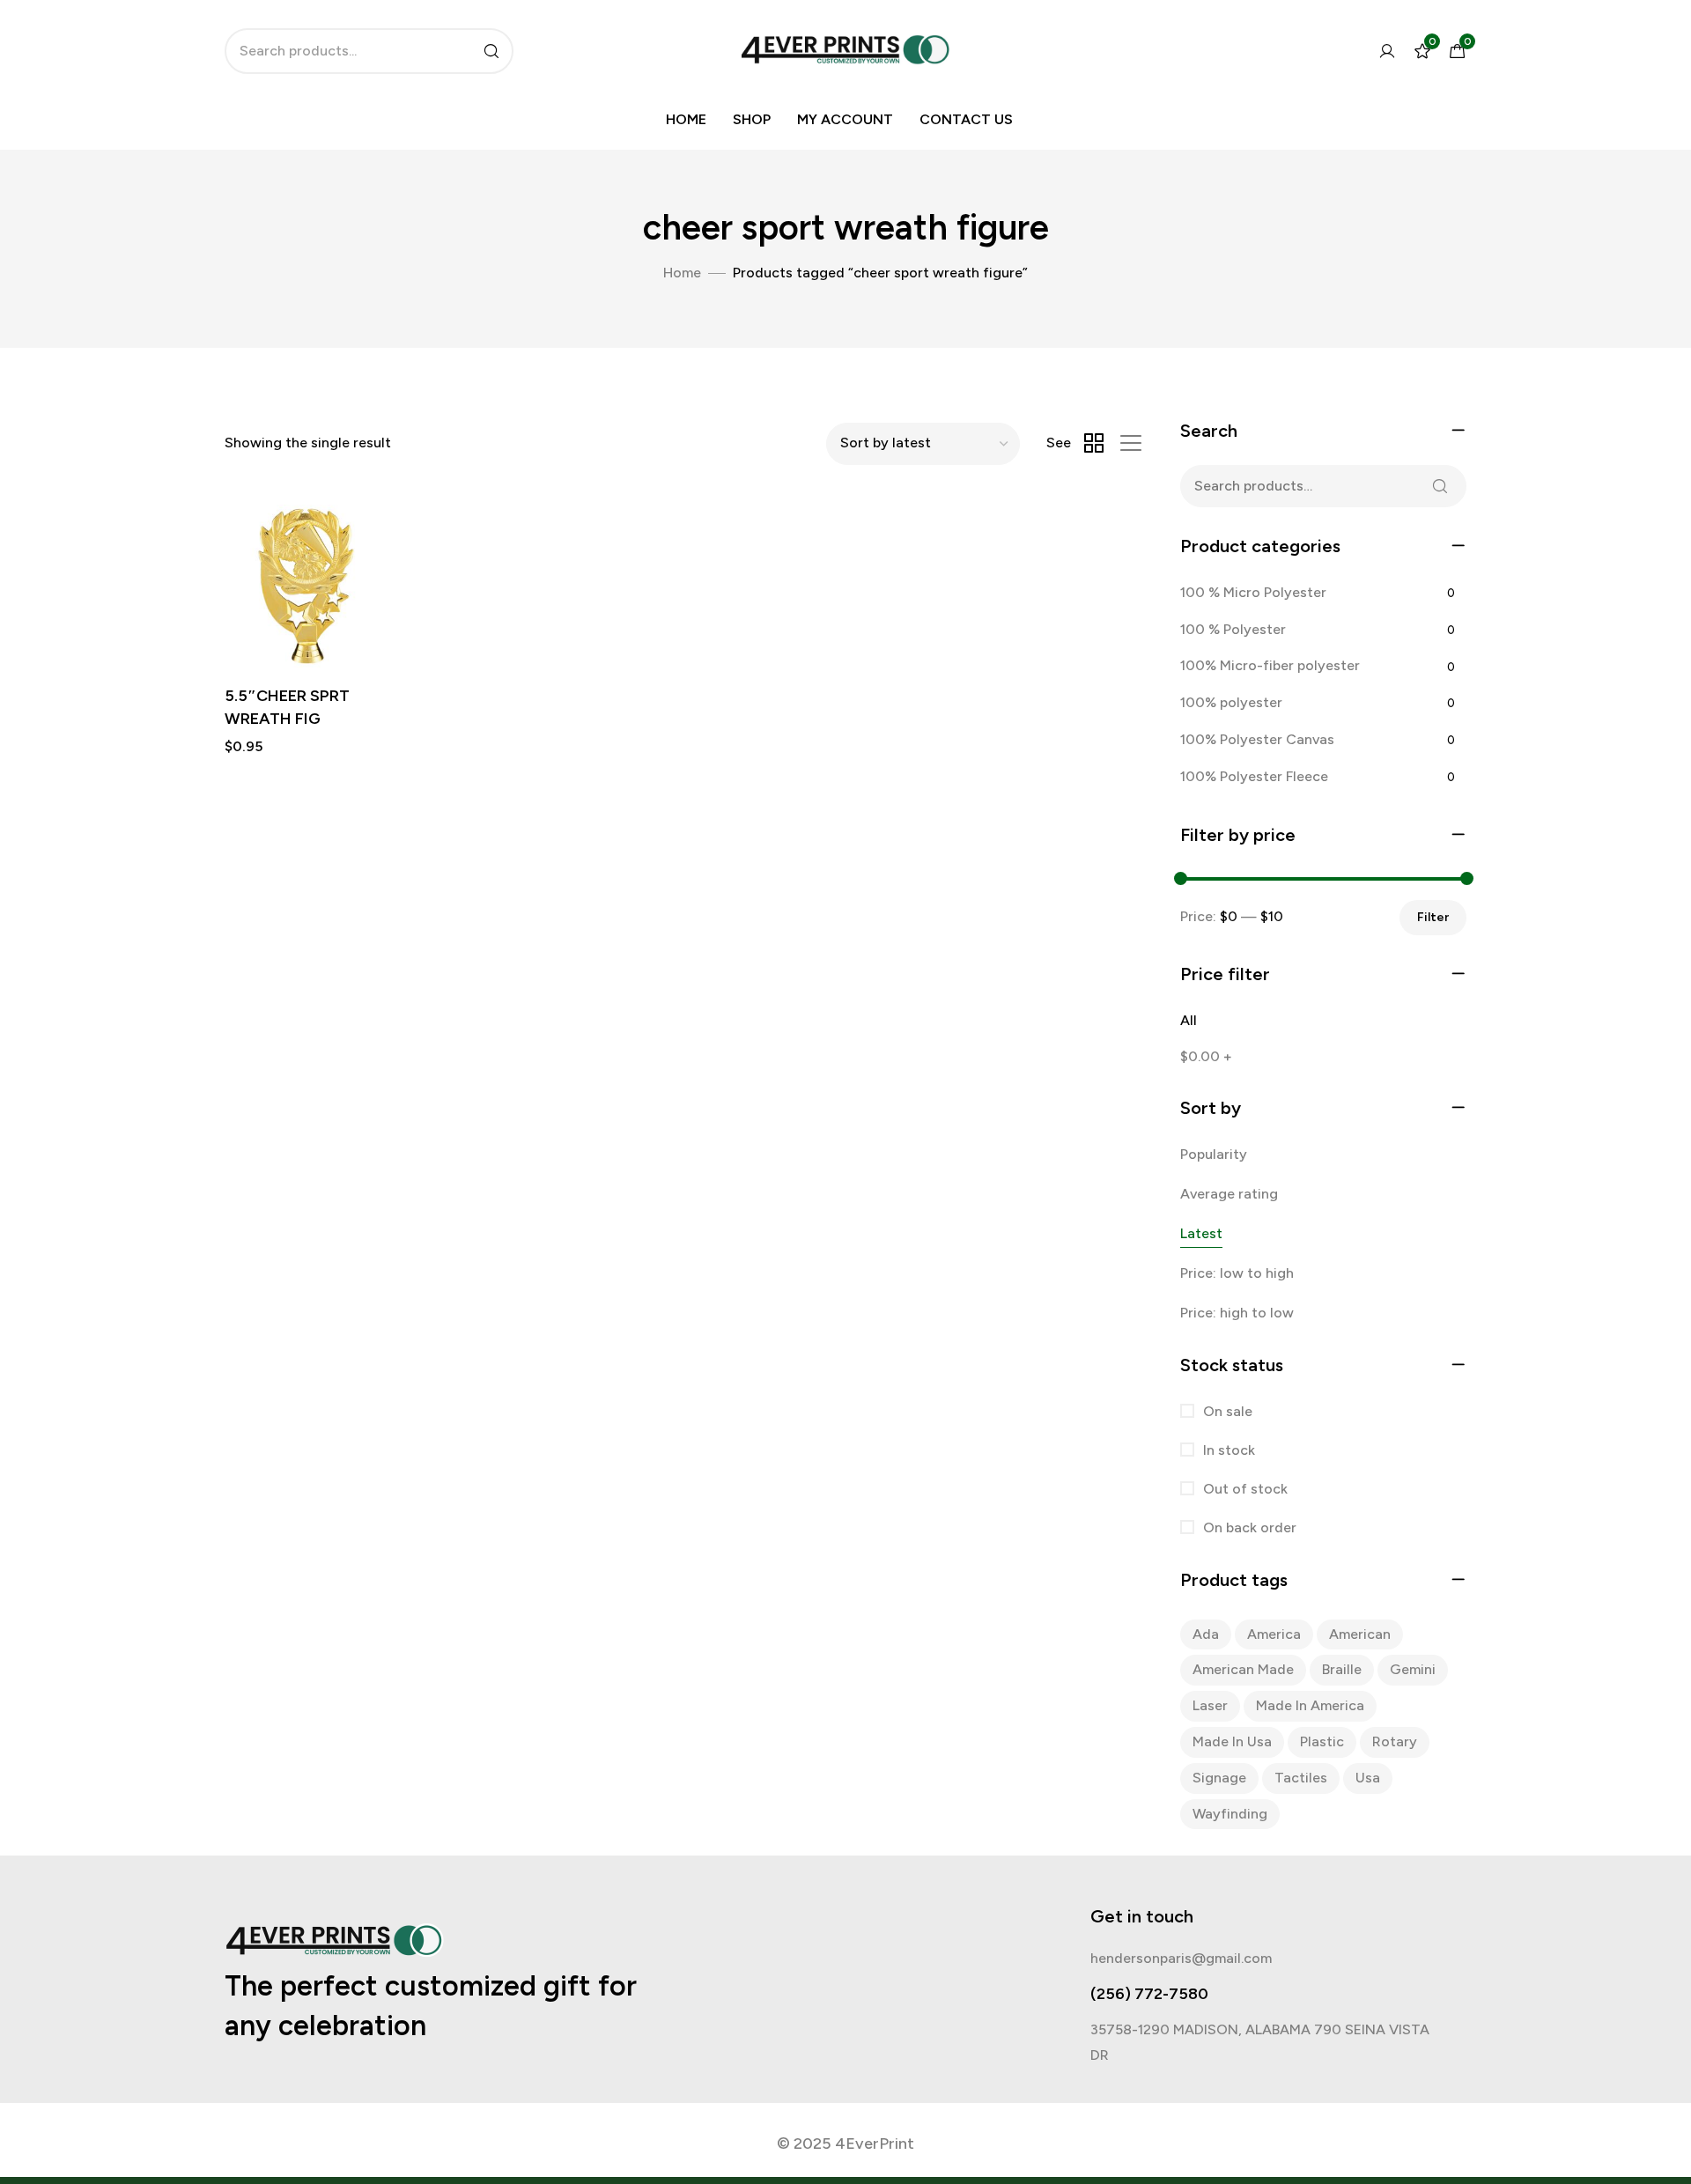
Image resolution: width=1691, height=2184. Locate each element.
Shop (752, 119)
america (1274, 1634)
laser (1210, 1705)
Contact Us (966, 119)
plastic (1322, 1741)
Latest (1201, 1233)
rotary (1395, 1741)
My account (845, 119)
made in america (1310, 1705)
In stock (1227, 1450)
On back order (1248, 1527)
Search (1440, 486)
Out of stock (1244, 1489)
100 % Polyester (1233, 629)
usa (1368, 1778)
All (1189, 1020)
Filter (1433, 917)
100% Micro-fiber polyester (1270, 665)
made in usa (1232, 1741)
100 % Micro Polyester (1253, 592)
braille (1342, 1669)
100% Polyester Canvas (1257, 739)
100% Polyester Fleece (1254, 776)
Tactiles (1301, 1778)
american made (1243, 1669)
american (1360, 1634)
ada (1206, 1634)
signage (1219, 1778)
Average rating (1229, 1194)
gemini (1413, 1669)
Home (686, 119)
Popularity (1214, 1154)
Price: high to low (1237, 1313)
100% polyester (1231, 702)
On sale (1226, 1411)
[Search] (491, 51)
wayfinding (1230, 1814)
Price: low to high (1237, 1273)
